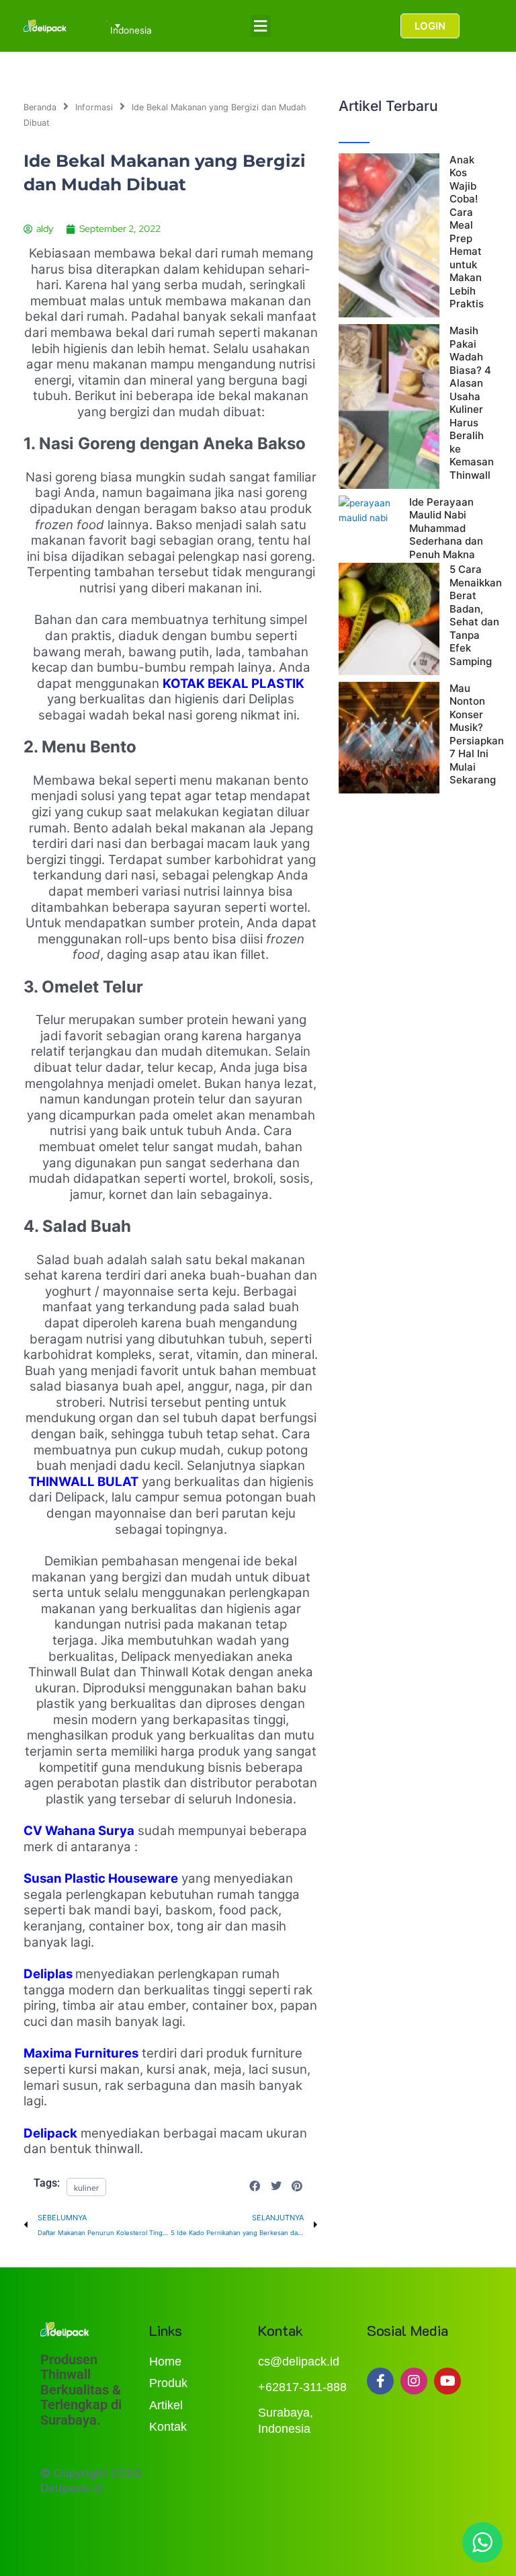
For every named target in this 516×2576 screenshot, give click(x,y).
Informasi (94, 107)
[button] (261, 26)
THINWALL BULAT (83, 1482)
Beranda (40, 107)
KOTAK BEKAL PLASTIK (233, 684)
